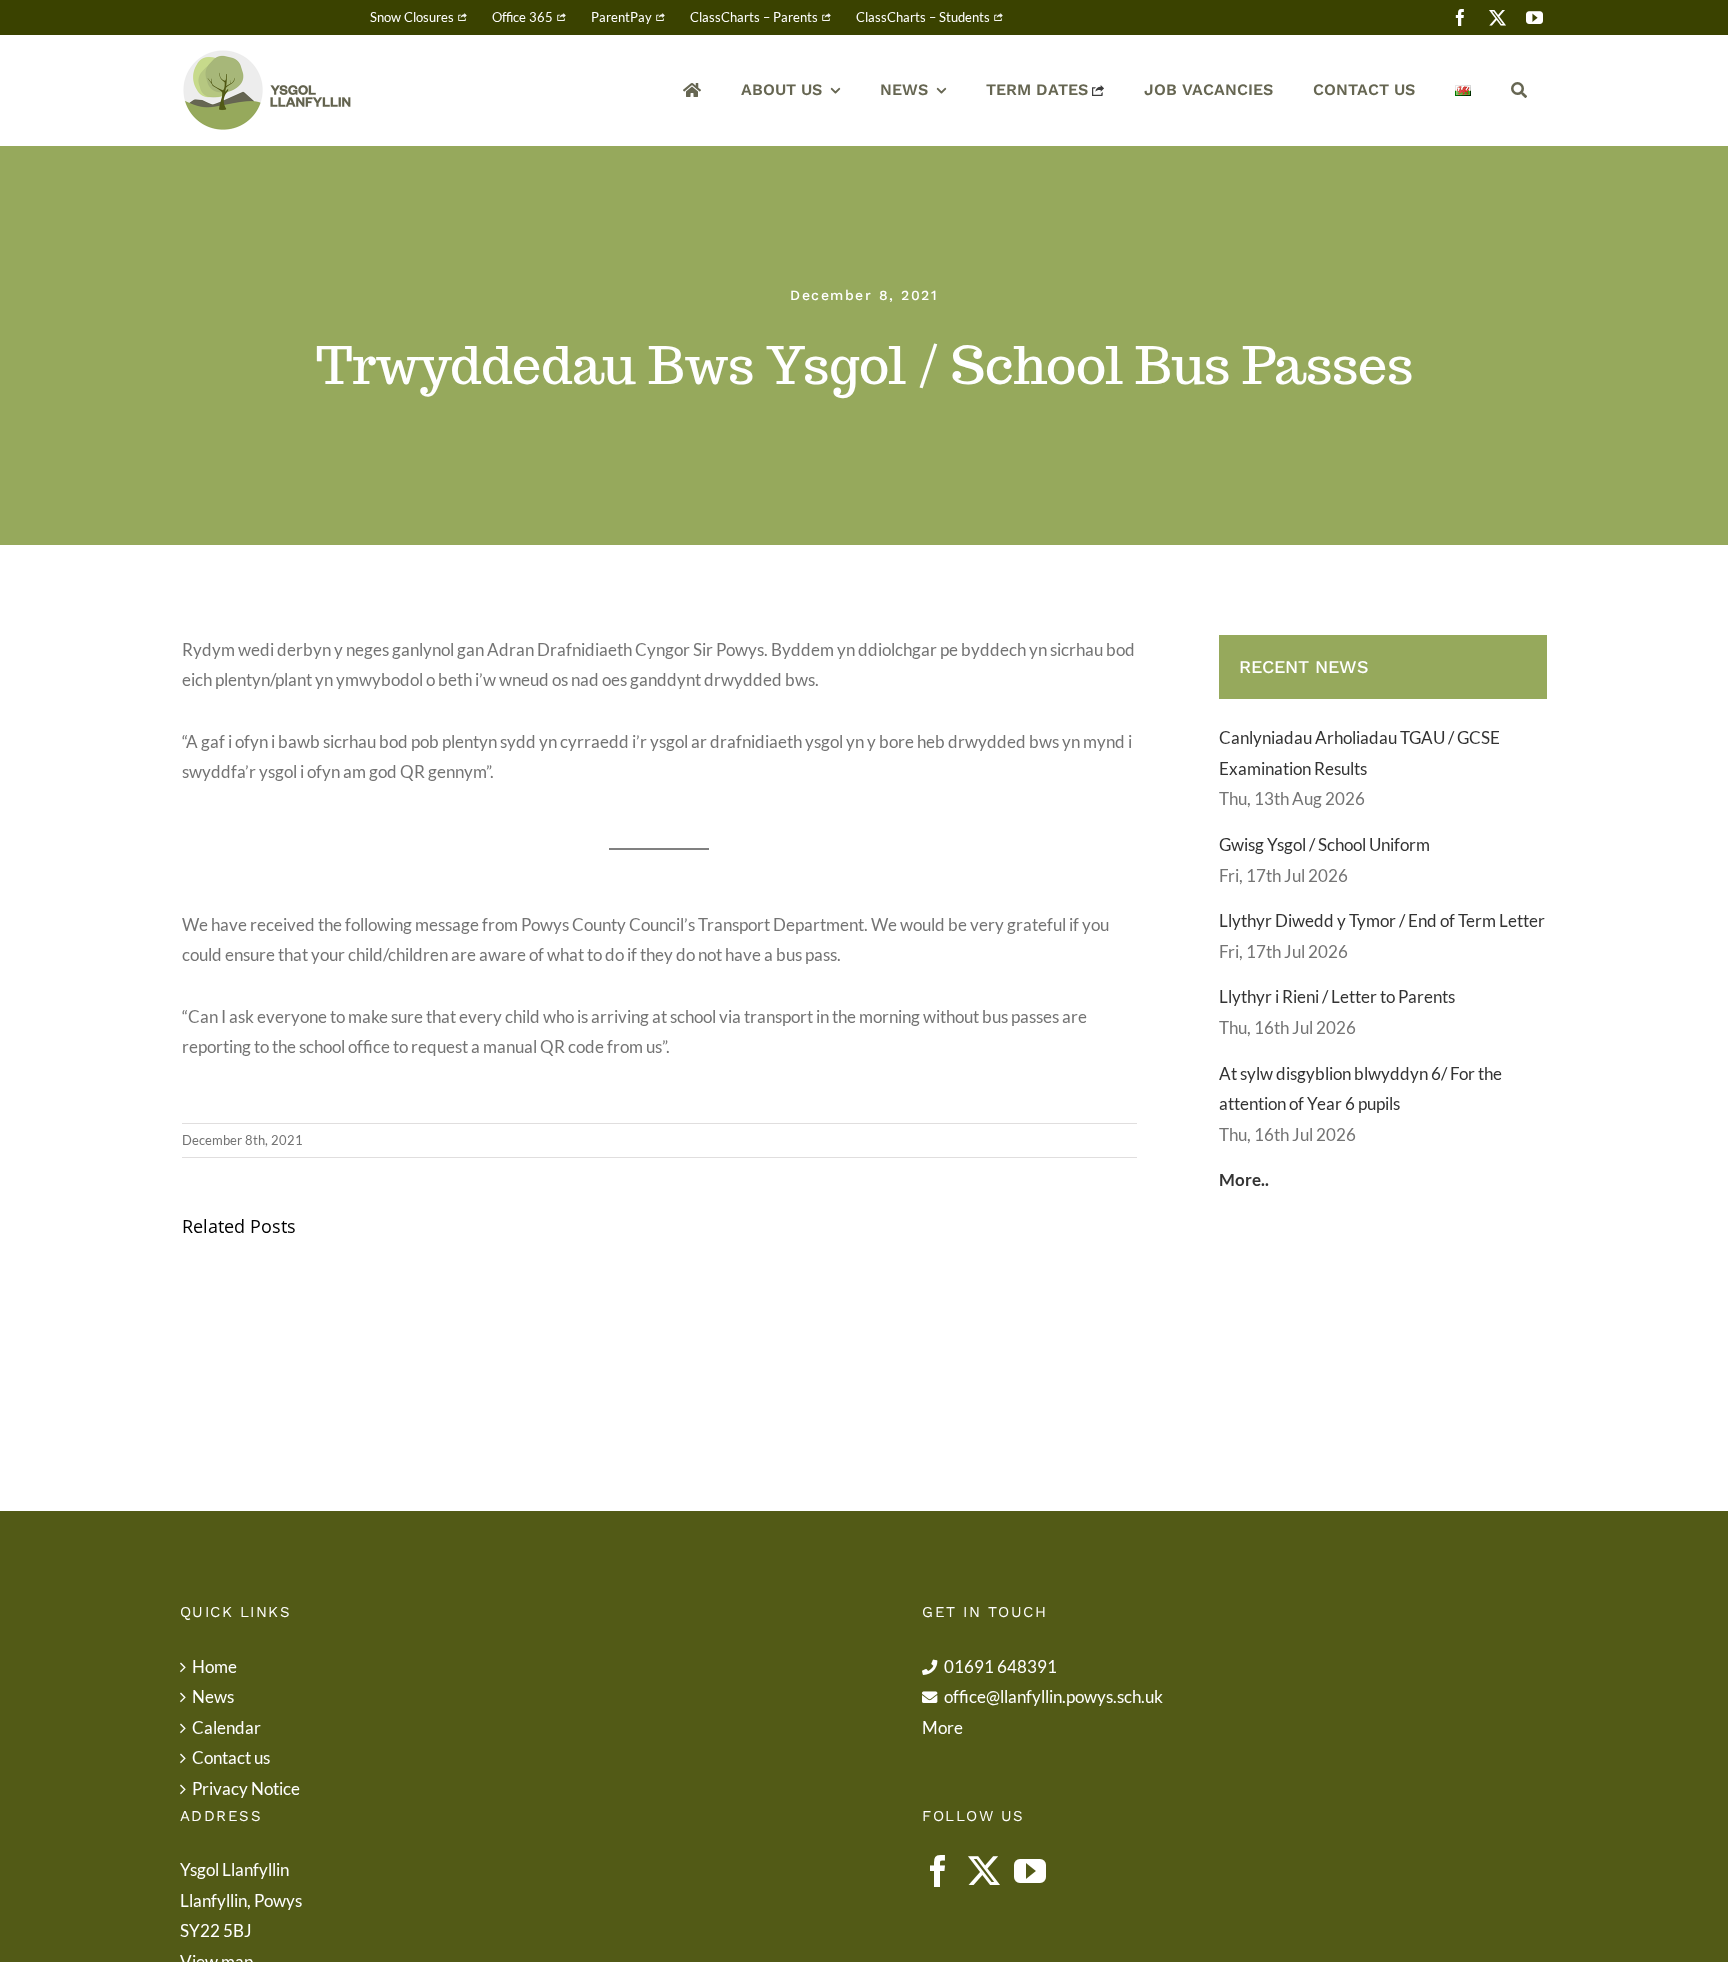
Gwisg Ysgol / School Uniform (1324, 844)
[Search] (1519, 90)
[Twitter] (984, 1871)
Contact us (231, 1757)
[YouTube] (1030, 1871)
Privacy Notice (246, 1788)
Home (214, 1666)
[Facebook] (938, 1871)
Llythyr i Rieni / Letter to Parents (1337, 996)
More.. (1244, 1179)
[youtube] (1534, 17)
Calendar (226, 1727)
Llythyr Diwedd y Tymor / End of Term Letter (1382, 920)
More (942, 1727)
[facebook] (1460, 17)
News (213, 1696)
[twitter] (1497, 17)
